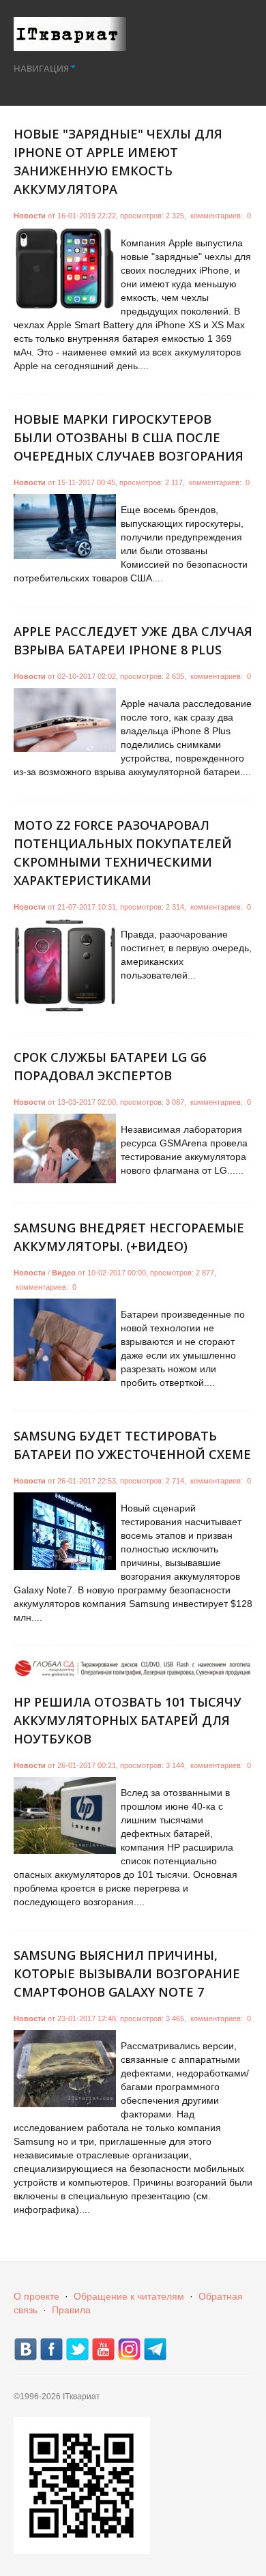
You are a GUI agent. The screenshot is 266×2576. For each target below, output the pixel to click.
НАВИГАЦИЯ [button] (41, 68)
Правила (71, 2310)
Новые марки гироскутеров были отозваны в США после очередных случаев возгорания (129, 437)
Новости (30, 216)
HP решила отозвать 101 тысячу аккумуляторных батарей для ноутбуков (128, 1720)
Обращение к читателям (129, 2296)
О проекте (36, 2296)
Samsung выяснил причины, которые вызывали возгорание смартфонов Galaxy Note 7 (127, 1973)
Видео (64, 1273)
